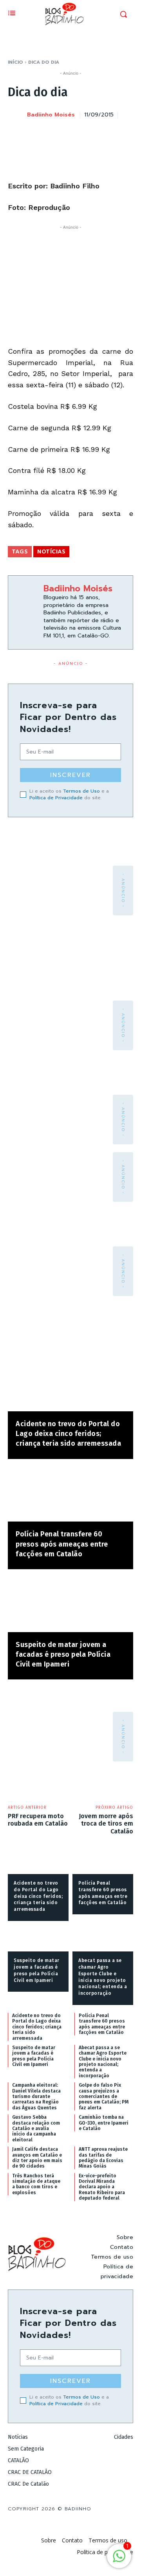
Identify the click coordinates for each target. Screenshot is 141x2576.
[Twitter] (70, 134)
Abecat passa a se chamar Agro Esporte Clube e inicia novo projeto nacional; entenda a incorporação (103, 2062)
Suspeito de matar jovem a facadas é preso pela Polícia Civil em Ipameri (63, 1654)
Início (15, 62)
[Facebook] (52, 134)
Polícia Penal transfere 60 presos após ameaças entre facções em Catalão (62, 1544)
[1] (119, 2560)
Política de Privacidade (56, 798)
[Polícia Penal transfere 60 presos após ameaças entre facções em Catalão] (70, 1494)
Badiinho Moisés (51, 115)
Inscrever (70, 775)
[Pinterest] (89, 134)
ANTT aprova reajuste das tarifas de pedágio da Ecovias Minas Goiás (103, 2158)
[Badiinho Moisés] (17, 115)
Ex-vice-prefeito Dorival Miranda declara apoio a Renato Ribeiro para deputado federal (102, 2187)
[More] (125, 134)
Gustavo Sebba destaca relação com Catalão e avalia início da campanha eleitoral (36, 2128)
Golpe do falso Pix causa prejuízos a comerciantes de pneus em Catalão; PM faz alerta (104, 2096)
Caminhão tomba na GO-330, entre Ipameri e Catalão (104, 2123)
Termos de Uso (81, 791)
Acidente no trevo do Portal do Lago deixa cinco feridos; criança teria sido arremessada (68, 1434)
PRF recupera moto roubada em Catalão (38, 1820)
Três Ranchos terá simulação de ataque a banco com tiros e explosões (36, 2184)
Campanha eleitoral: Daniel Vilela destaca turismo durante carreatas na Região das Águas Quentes (36, 2096)
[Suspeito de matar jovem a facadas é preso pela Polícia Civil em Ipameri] (70, 1605)
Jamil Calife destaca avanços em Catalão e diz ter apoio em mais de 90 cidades (37, 2158)
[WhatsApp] (107, 134)
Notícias (51, 552)
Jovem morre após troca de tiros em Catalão (106, 1823)
